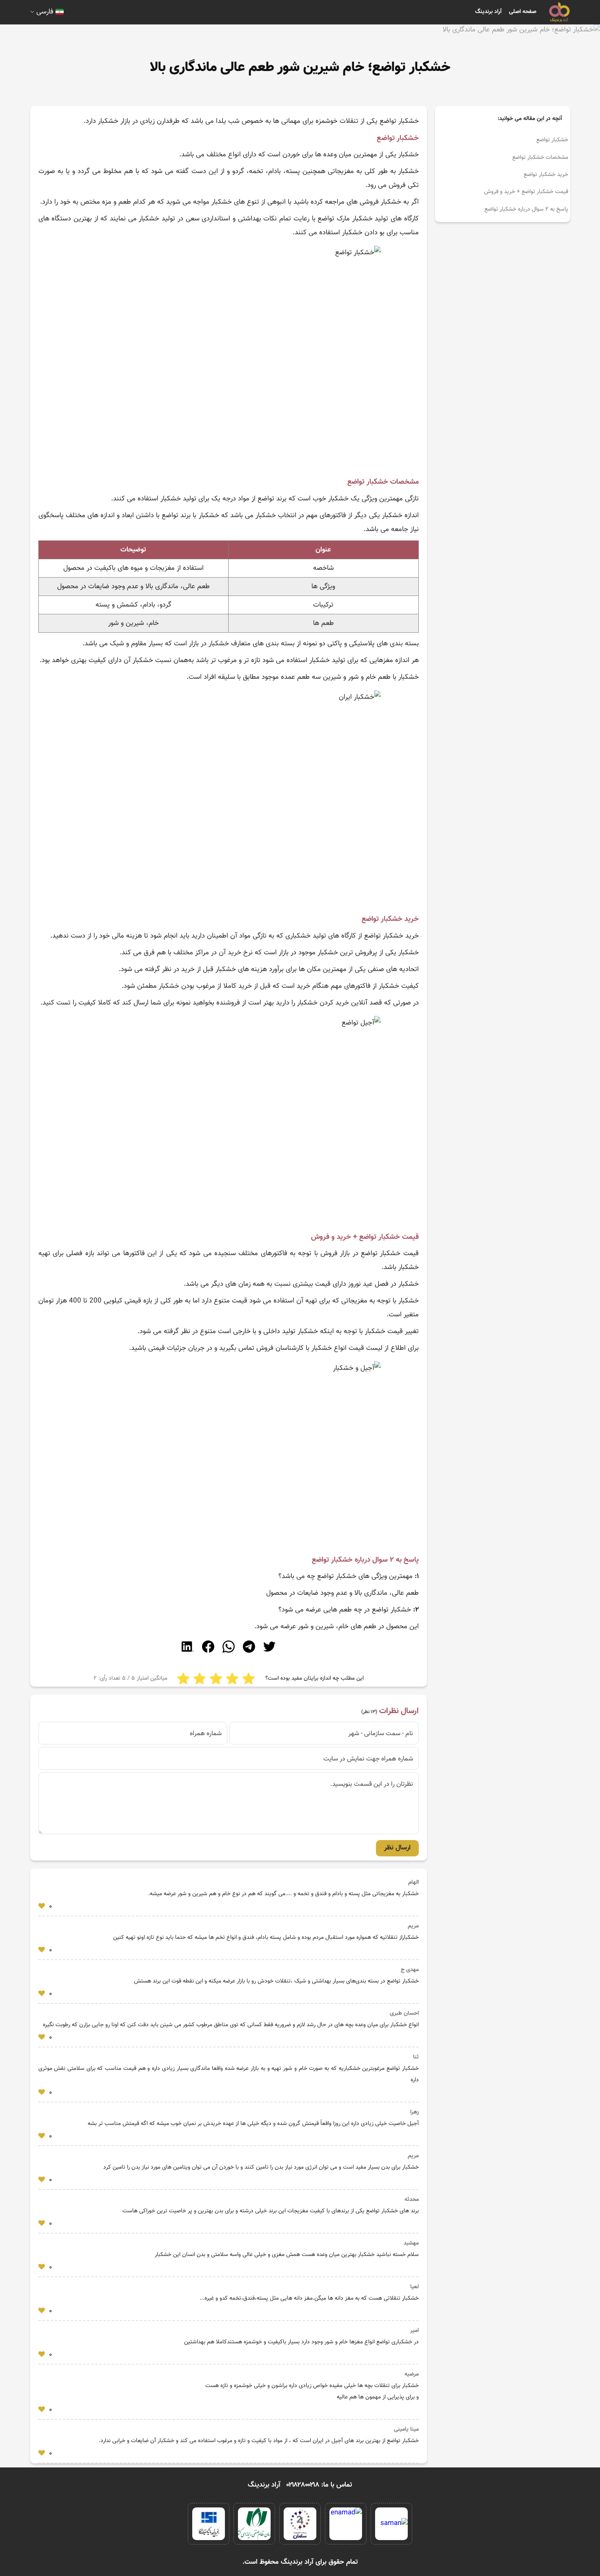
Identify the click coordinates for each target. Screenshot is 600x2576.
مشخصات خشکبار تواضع (540, 158)
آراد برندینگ (488, 12)
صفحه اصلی (523, 12)
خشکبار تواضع (552, 140)
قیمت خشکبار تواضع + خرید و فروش (526, 192)
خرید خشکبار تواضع (546, 175)
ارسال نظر (397, 1848)
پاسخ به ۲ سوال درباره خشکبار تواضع (526, 209)
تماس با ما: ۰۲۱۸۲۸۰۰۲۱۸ (319, 2485)
